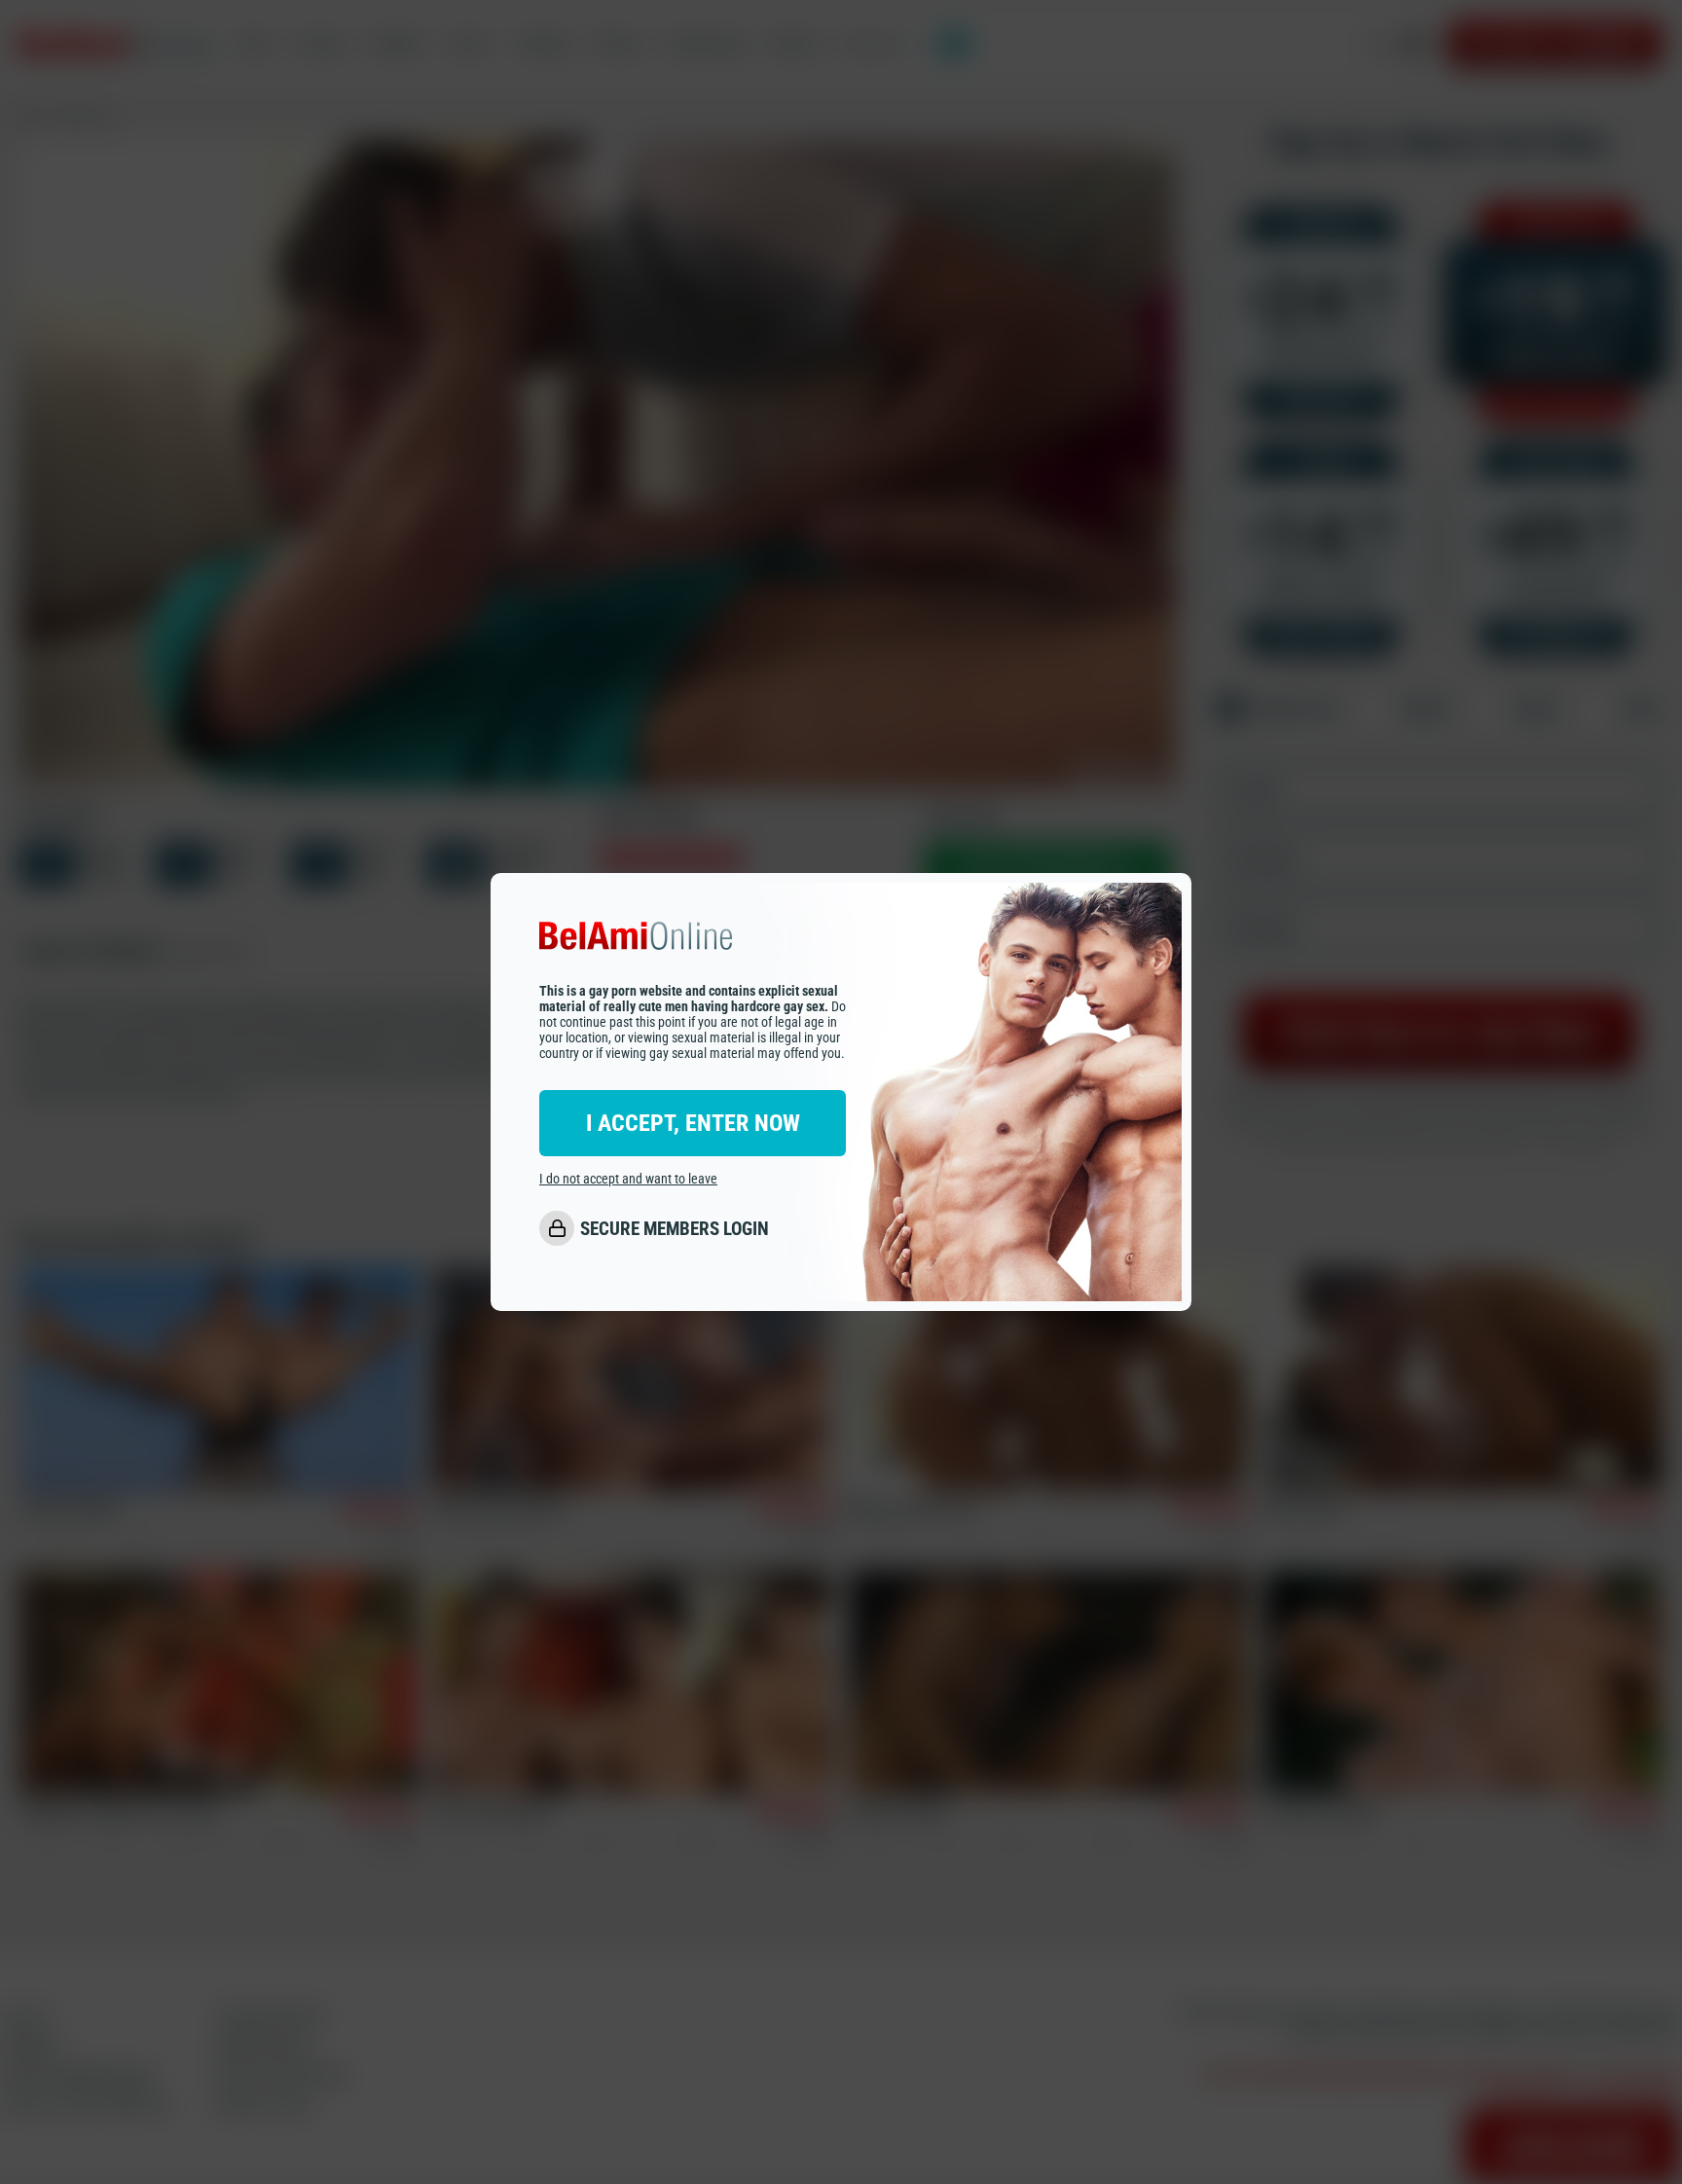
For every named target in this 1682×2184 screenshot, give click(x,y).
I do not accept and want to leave (628, 1180)
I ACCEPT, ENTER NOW (693, 1124)
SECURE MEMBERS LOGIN (675, 1229)
